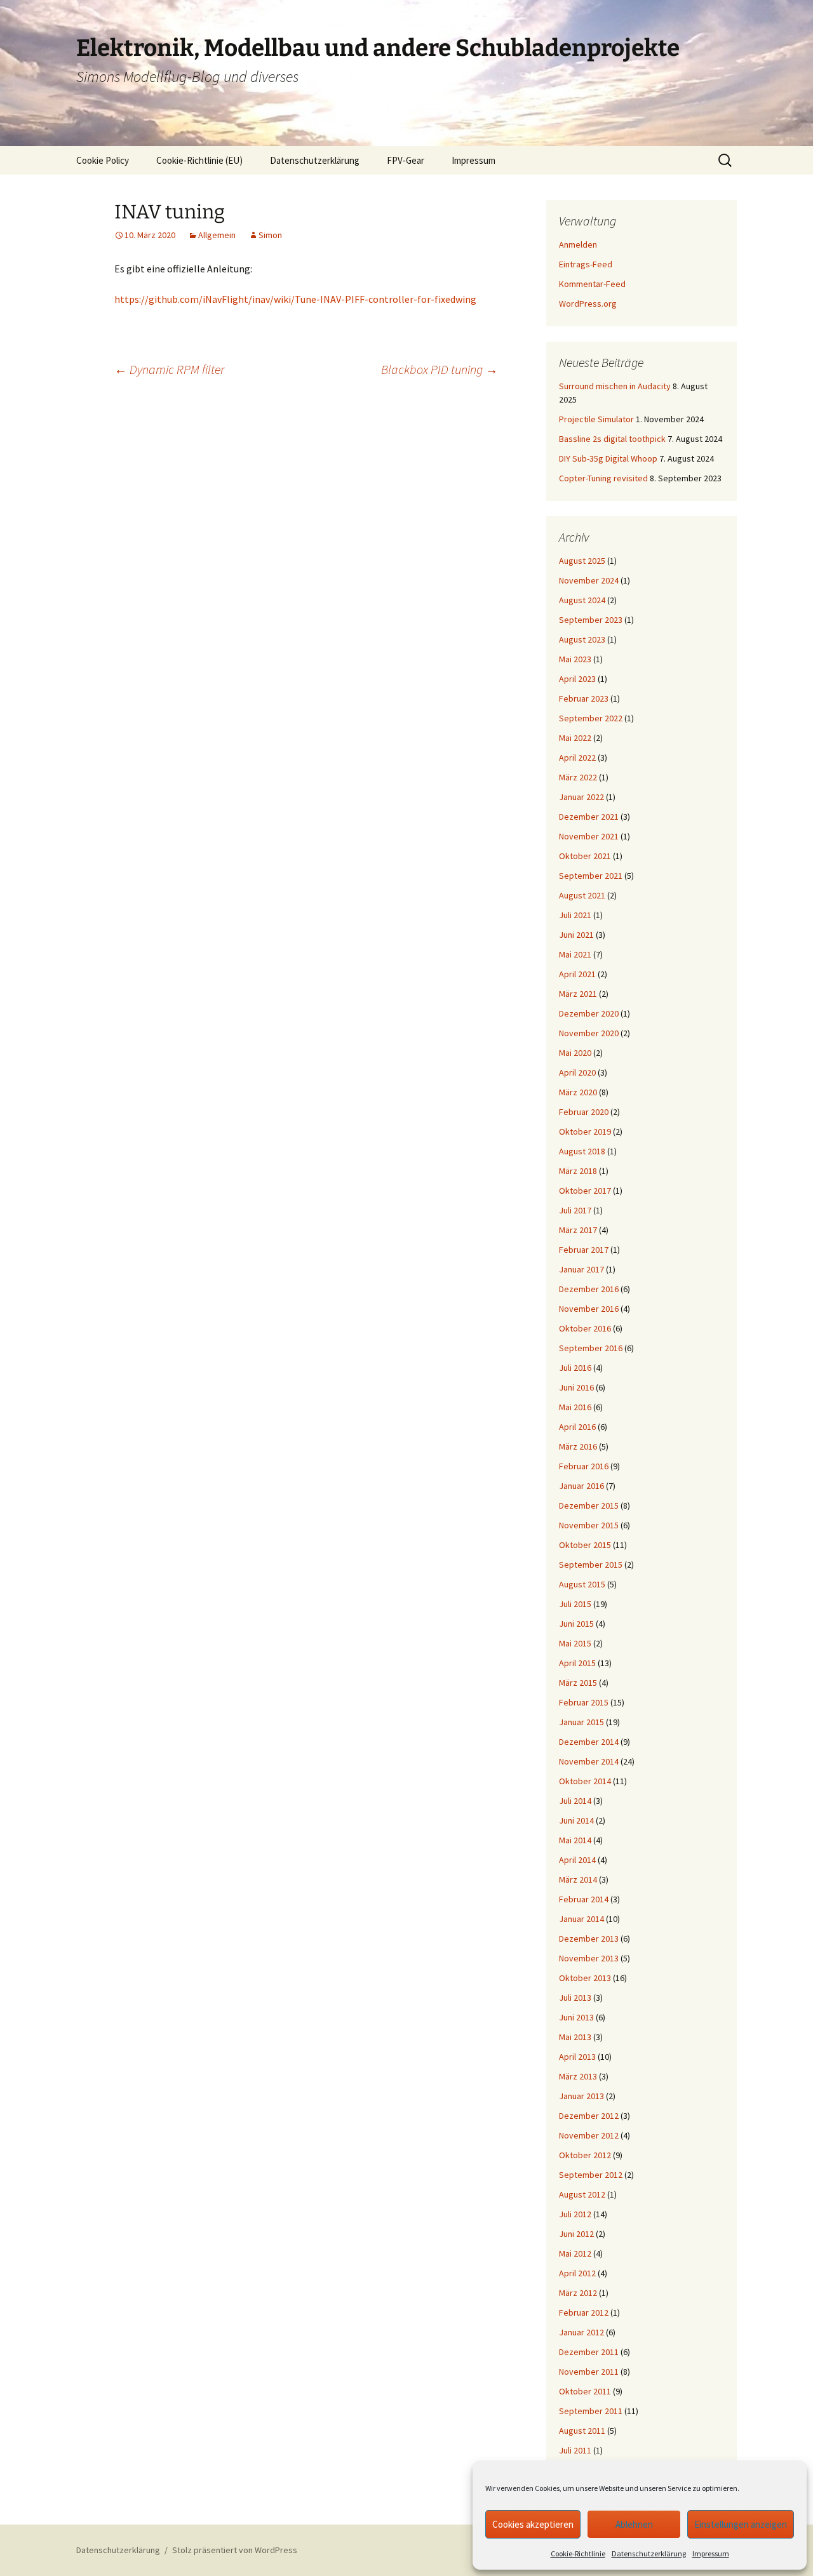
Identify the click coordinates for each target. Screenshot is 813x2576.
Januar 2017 (581, 1269)
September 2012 (591, 2175)
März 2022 (578, 777)
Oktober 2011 (585, 2391)
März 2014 (578, 1879)
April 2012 (577, 2273)
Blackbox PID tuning (440, 369)
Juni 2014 (576, 1820)
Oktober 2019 (585, 1131)
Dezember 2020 (589, 1013)
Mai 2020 (575, 1053)
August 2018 (582, 1151)
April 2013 (577, 2057)
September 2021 (591, 876)
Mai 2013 (575, 2037)
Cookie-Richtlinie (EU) (199, 160)
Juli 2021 (575, 915)
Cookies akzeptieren (533, 2524)
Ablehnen (634, 2524)
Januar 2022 (581, 797)
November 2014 (589, 1761)
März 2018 (578, 1171)
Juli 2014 (575, 1801)
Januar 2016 (581, 1486)
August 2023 (582, 639)
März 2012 (578, 2293)
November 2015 (589, 1525)
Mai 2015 (575, 1643)
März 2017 (578, 1230)
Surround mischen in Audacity (615, 386)
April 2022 (577, 757)
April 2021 (577, 974)
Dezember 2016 (589, 1289)
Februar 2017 (584, 1250)
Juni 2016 (576, 1387)
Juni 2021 (576, 935)
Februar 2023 (584, 698)
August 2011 (582, 2431)
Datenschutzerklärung (649, 2553)
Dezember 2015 (589, 1505)
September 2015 (591, 1565)
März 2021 (578, 994)
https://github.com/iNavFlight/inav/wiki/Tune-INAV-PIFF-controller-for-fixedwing (295, 299)
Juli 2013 (575, 1998)
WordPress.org (588, 304)
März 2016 (578, 1446)
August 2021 (582, 895)
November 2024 (589, 580)
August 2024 (582, 600)
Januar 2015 (581, 1722)
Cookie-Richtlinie (578, 2553)
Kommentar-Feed (592, 284)
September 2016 (591, 1348)
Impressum (711, 2553)
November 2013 (589, 1958)
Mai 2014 (575, 1840)
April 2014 (577, 1860)
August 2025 (582, 561)
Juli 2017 (575, 1210)
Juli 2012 (575, 2214)
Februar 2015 (584, 1702)
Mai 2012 (575, 2253)
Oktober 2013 (585, 1978)
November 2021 (589, 836)
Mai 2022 (575, 738)
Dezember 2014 (589, 1742)
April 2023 (577, 679)
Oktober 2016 (585, 1328)
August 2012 (582, 2194)
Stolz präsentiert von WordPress (235, 2550)
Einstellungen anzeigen (741, 2524)
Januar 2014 (581, 1919)
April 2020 (577, 1072)
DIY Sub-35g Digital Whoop (608, 458)
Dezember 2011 (589, 2352)
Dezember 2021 (589, 817)
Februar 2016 (584, 1466)
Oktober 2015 (585, 1545)
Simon (270, 235)
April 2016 (577, 1427)
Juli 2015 (575, 1604)
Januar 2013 (581, 2096)
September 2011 (591, 2411)
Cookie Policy (103, 160)
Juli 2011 (575, 2450)
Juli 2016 (575, 1368)
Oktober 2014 (585, 1781)
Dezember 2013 (589, 1939)
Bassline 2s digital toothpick (612, 439)
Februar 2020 (584, 1112)
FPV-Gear (406, 160)
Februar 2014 (584, 1899)
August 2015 (582, 1584)
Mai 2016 (575, 1407)
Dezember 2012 (589, 2116)
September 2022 (591, 718)
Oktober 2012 (585, 2155)
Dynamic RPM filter (169, 369)
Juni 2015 (576, 1624)
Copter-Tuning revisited (603, 478)
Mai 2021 (575, 954)
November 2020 (589, 1033)
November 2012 (589, 2135)
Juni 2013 (576, 2017)
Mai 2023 (575, 659)
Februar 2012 (584, 2312)
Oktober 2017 (585, 1191)
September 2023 (591, 620)
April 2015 (577, 1663)
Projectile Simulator (596, 419)
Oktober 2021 (585, 856)
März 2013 (578, 2076)
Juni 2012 (576, 2234)
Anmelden (578, 244)
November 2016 (589, 1309)
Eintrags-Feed (586, 264)
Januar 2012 (581, 2332)
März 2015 (578, 1683)
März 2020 (578, 1092)
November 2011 (589, 2372)
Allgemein (217, 235)
